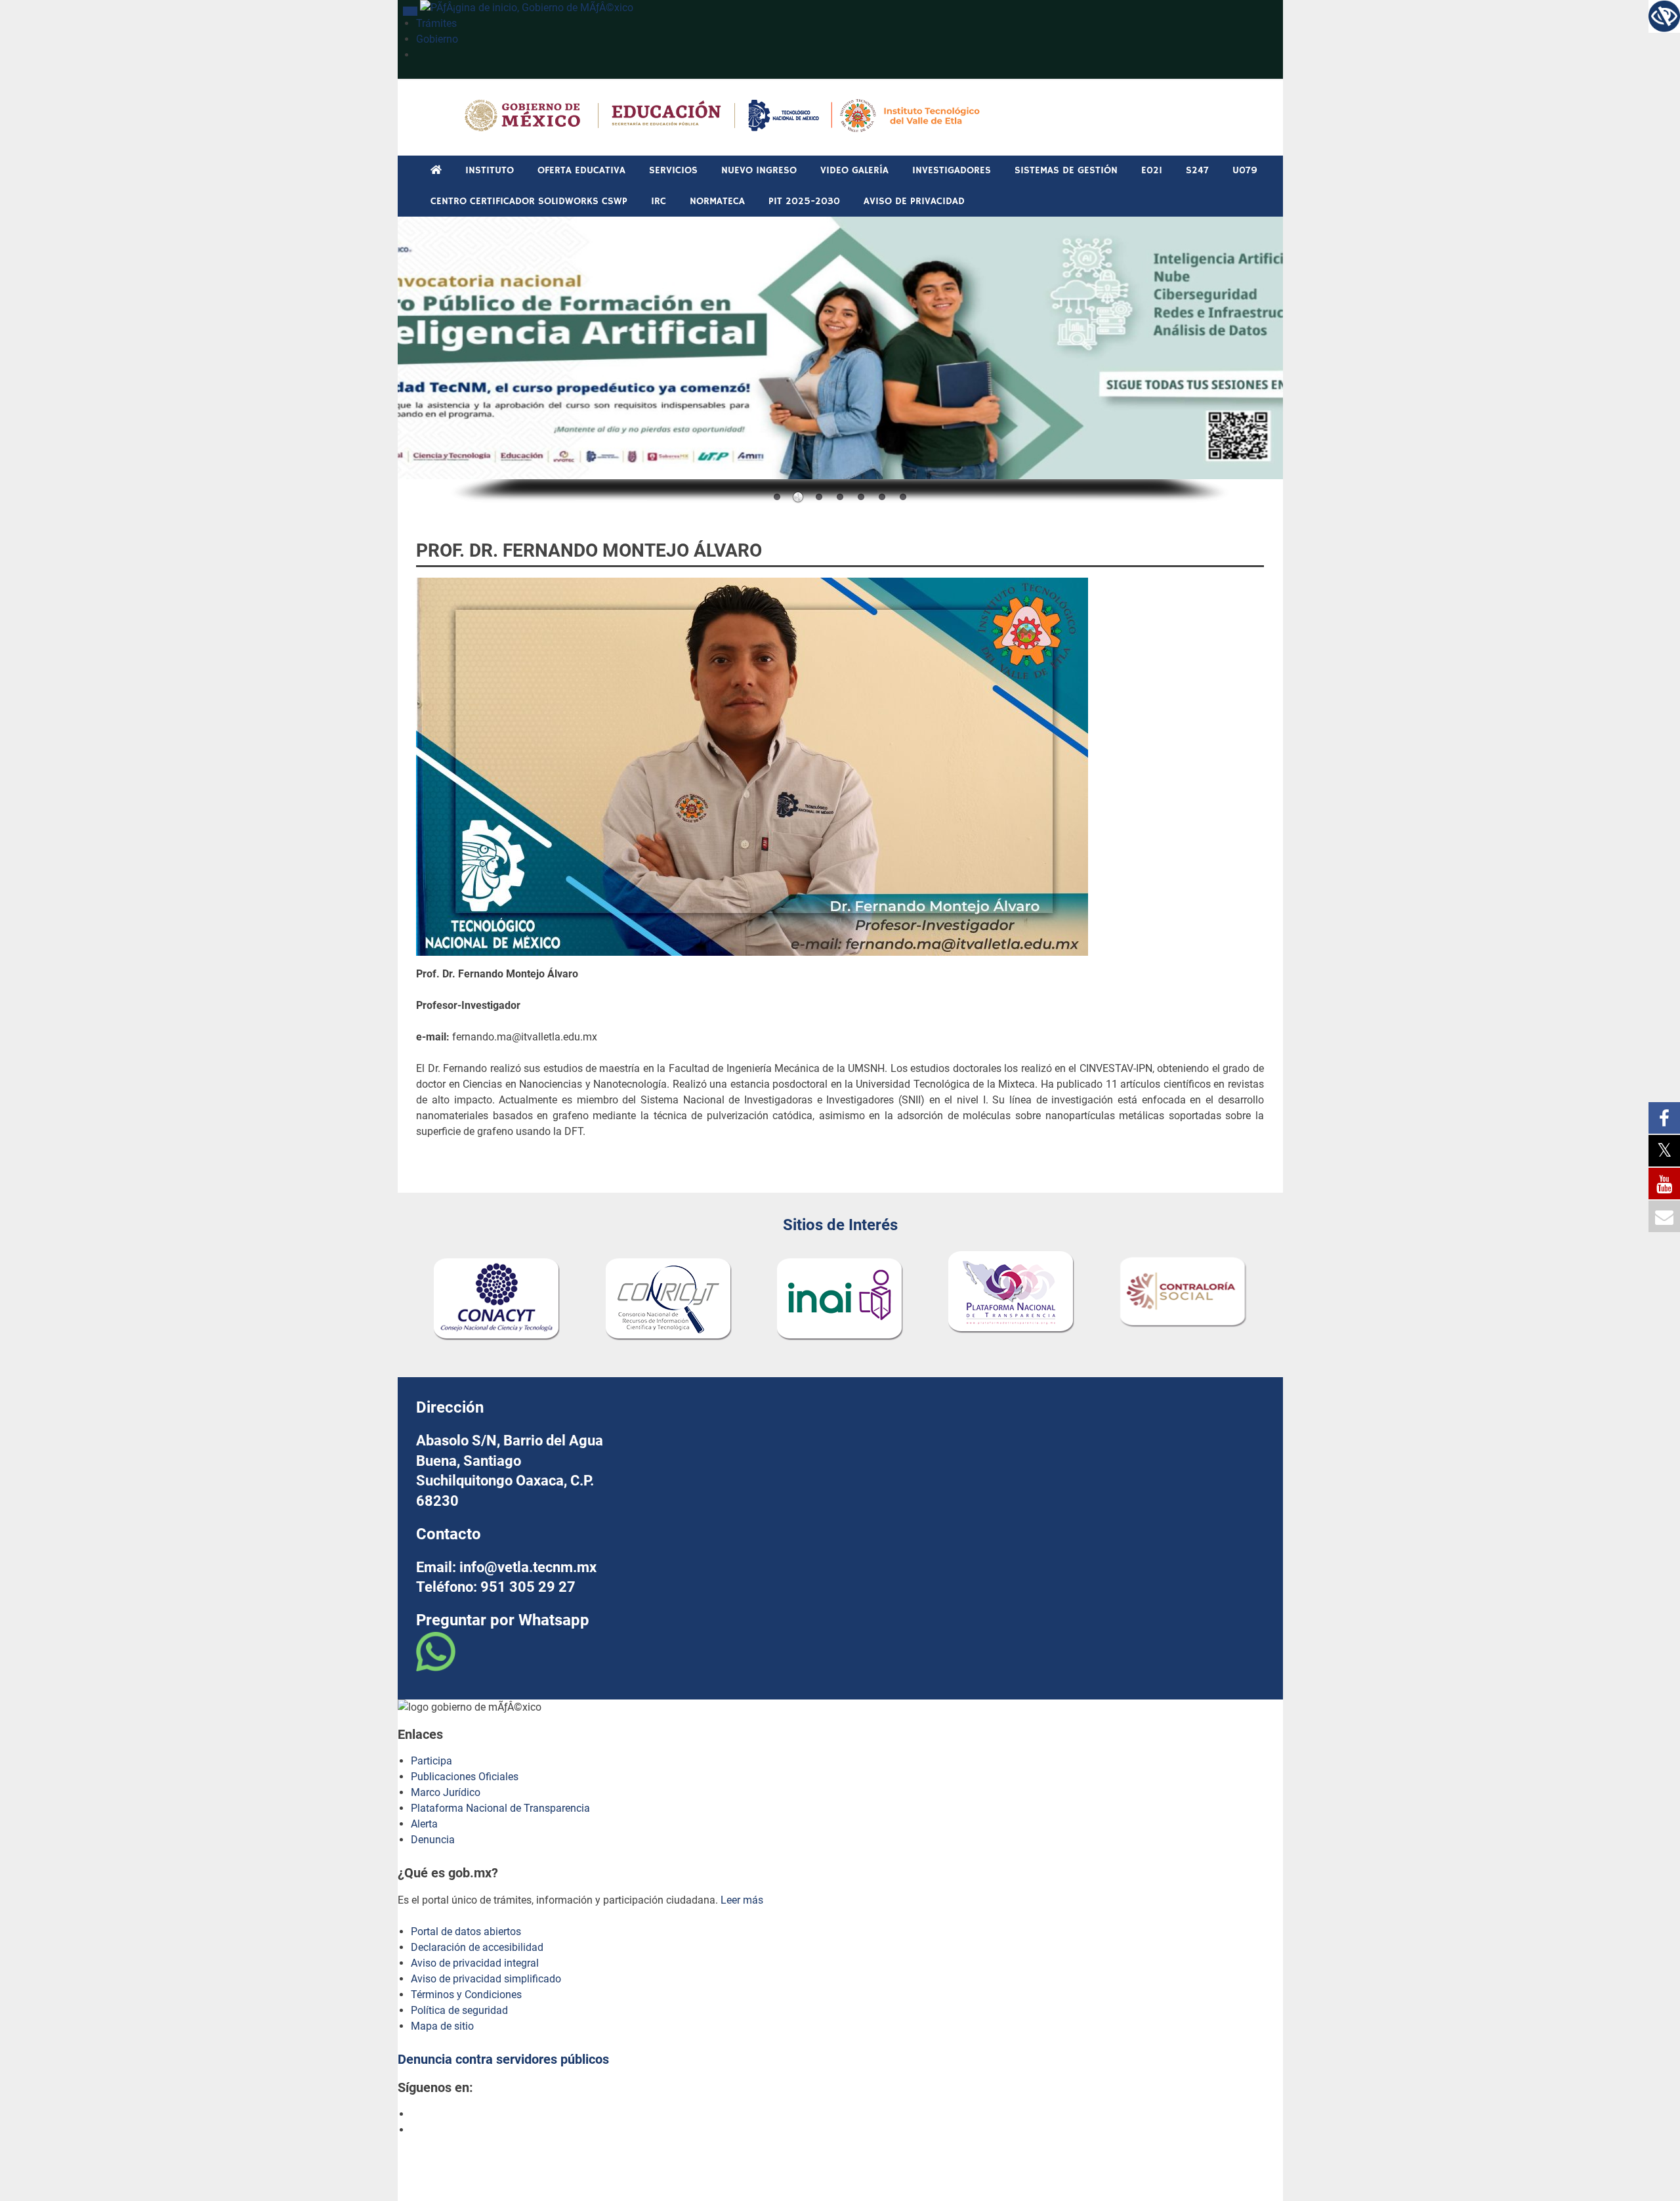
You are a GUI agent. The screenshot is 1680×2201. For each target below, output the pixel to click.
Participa (431, 1761)
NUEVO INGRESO (759, 170)
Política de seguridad (459, 2010)
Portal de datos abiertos (466, 1932)
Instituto (490, 170)
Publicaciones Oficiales (465, 1777)
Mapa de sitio (442, 2026)
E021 (1152, 170)
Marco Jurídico (446, 1792)
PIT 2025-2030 (804, 201)
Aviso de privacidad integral (475, 1963)
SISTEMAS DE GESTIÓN (1066, 170)
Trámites (436, 23)
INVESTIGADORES (952, 170)
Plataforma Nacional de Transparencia (500, 1808)
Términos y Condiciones (466, 1995)
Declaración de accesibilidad (477, 1947)
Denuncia (433, 1840)
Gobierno (437, 39)
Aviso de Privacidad (914, 201)
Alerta (424, 1824)
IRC (659, 201)
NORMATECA (717, 201)
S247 (1197, 170)
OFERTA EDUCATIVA (581, 170)
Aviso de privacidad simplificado (486, 1979)
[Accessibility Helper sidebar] (1664, 16)
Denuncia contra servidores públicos (503, 2059)
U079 (1245, 170)
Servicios (673, 170)
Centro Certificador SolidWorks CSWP (529, 201)
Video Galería (854, 170)
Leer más (742, 1900)
